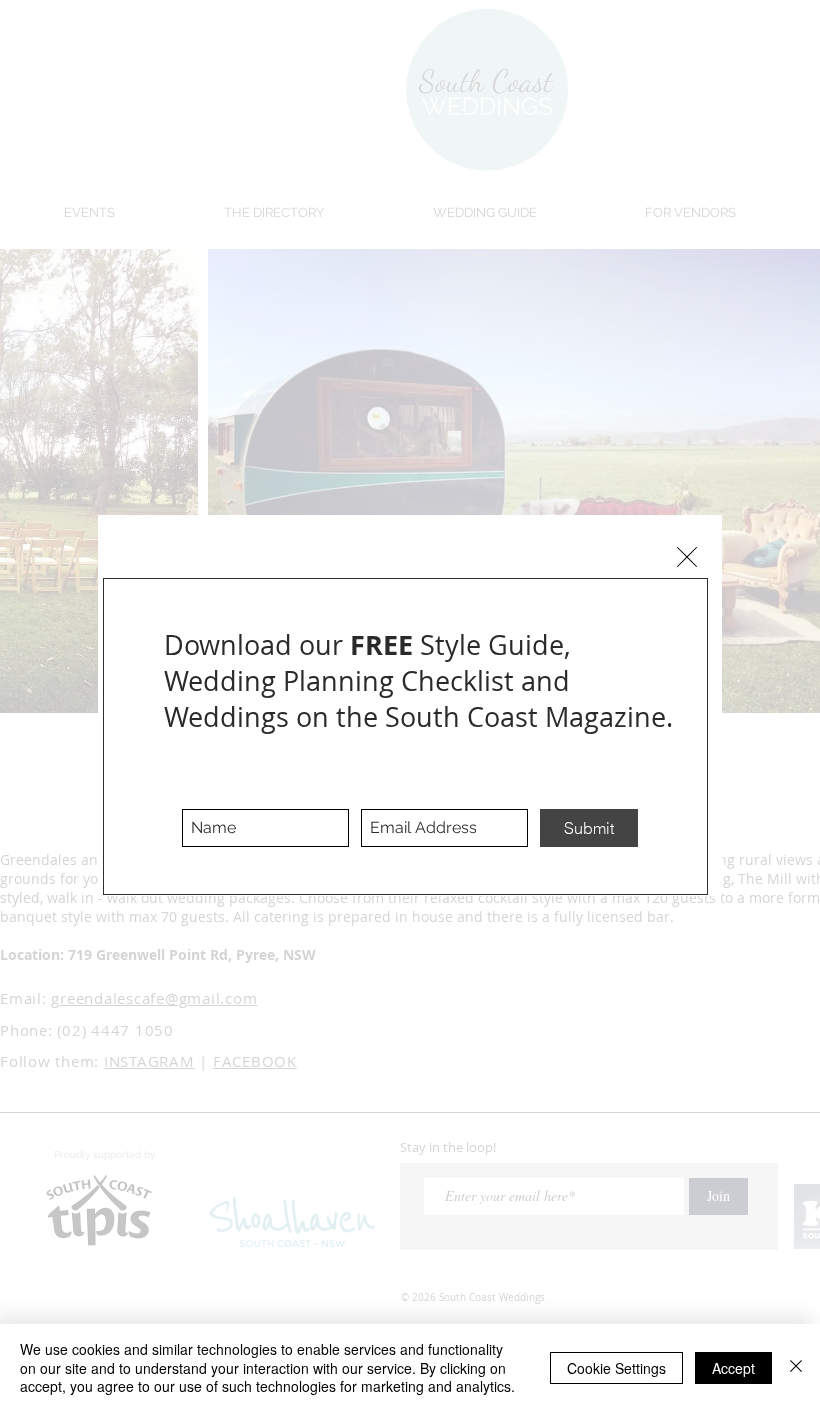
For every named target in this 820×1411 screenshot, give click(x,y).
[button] (687, 557)
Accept (733, 1368)
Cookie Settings (616, 1368)
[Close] (796, 1367)
